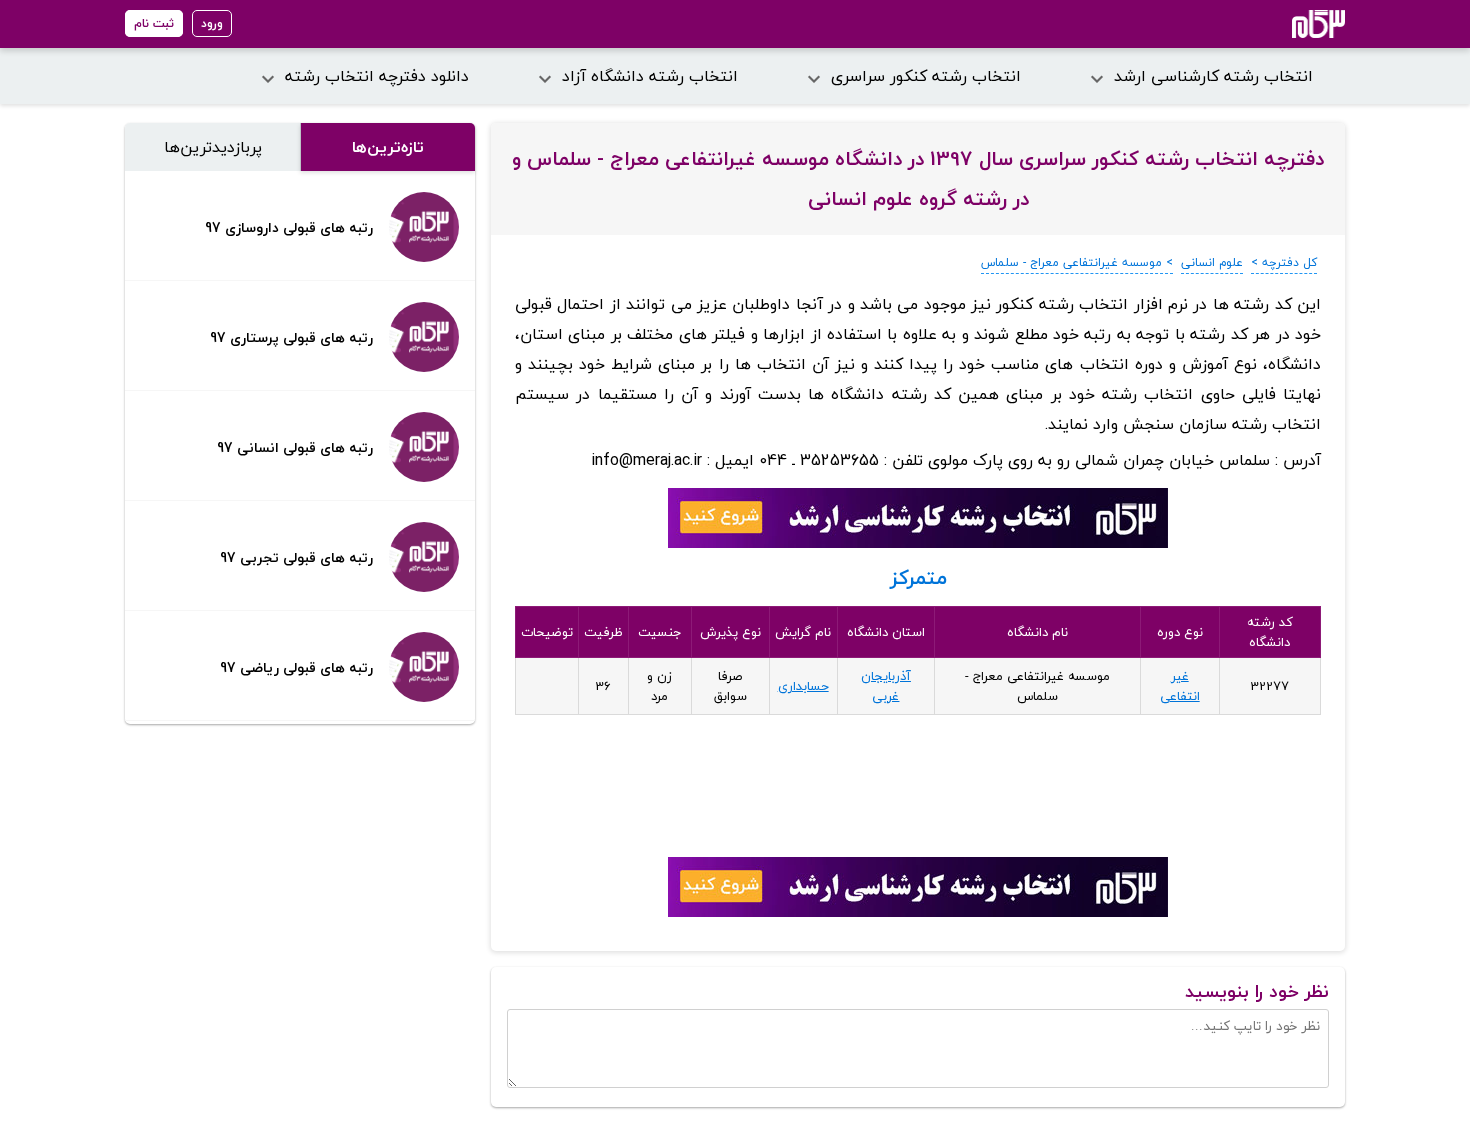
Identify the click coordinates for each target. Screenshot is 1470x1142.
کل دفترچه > (1284, 262)
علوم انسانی (1212, 262)
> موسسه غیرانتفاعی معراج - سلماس (1077, 262)
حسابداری (803, 686)
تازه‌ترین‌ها (388, 147)
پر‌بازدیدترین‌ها (213, 147)
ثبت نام (154, 23)
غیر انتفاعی (1180, 686)
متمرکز (918, 577)
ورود (212, 23)
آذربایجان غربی (886, 686)
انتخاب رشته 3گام (1291, 24)
